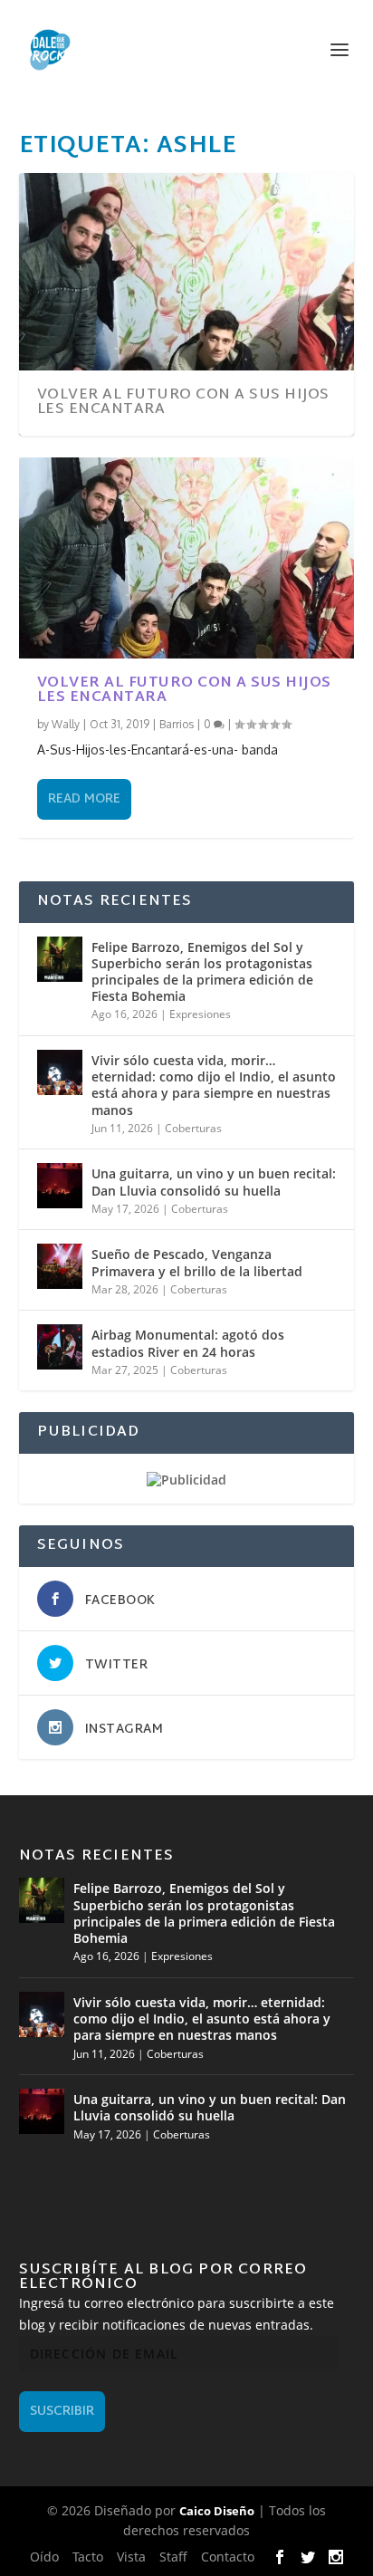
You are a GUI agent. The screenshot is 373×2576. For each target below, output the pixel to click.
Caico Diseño (217, 2511)
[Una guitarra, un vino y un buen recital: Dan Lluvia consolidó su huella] (60, 1186)
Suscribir (62, 2412)
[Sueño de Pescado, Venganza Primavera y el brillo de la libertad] (60, 1266)
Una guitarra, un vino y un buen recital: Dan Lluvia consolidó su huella (214, 1182)
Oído (44, 2557)
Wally (66, 724)
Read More (84, 799)
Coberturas (193, 1128)
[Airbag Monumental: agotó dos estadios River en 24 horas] (60, 1347)
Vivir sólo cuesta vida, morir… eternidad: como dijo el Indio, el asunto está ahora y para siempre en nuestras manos (214, 1085)
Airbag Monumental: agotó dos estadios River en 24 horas (188, 1343)
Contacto (228, 2557)
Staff (173, 2557)
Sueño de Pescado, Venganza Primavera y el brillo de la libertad (197, 1262)
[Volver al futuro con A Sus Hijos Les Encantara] (187, 558)
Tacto (88, 2557)
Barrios (177, 724)
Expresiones (200, 1014)
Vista (131, 2557)
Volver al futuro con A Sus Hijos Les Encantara (183, 403)
